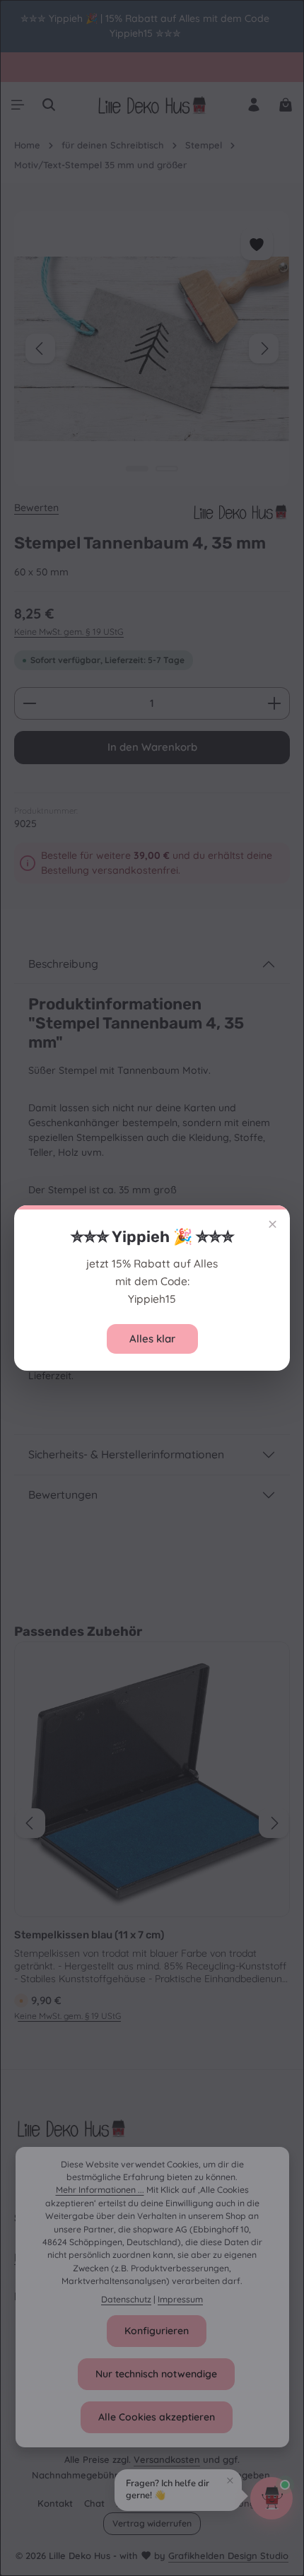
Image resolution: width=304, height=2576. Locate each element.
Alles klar (152, 1339)
